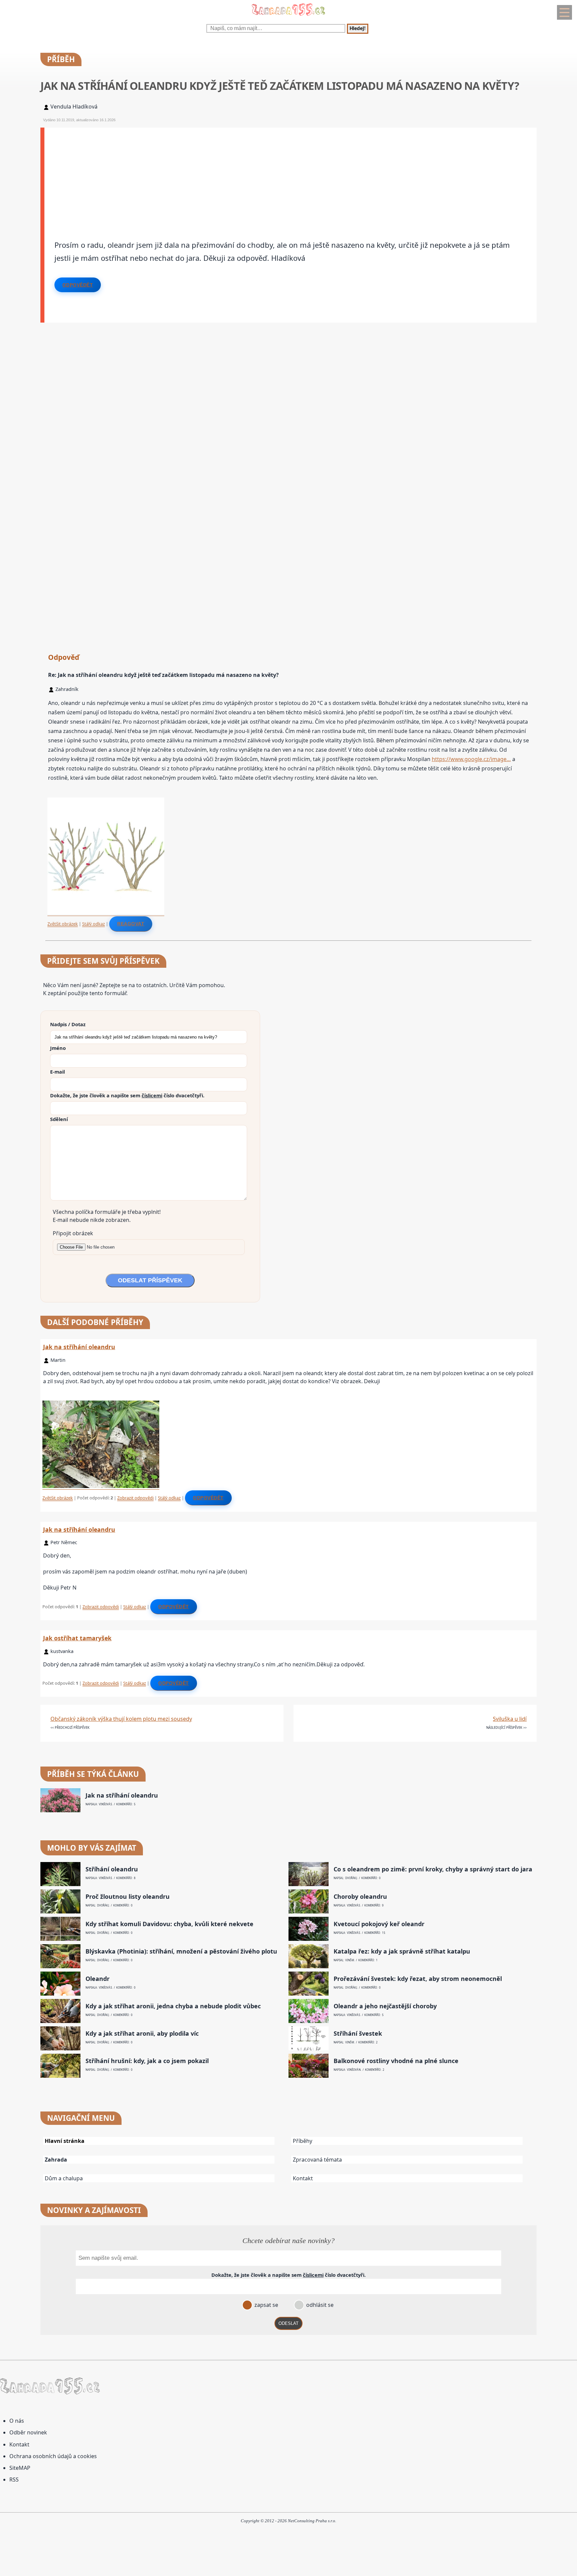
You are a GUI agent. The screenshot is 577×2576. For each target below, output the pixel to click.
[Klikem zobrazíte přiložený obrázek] (106, 913)
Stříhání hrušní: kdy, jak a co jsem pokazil (147, 2061)
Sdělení (59, 1119)
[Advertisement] (245, 174)
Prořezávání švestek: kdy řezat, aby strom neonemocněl (418, 1979)
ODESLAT (288, 2323)
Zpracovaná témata (317, 2160)
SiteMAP (20, 2468)
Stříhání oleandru (112, 1869)
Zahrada (56, 2160)
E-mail (57, 1072)
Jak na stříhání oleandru (79, 1347)
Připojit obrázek (73, 1233)
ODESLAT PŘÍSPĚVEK (150, 1280)
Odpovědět (78, 285)
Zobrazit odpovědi (135, 1498)
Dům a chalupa (64, 2178)
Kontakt (303, 2178)
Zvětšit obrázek (63, 924)
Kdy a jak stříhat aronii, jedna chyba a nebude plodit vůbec (173, 2006)
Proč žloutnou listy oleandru (128, 1897)
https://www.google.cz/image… (471, 759)
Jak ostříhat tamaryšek (77, 1638)
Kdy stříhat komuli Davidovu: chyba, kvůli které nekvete (169, 1924)
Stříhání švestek (358, 2034)
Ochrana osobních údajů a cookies (53, 2456)
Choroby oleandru (360, 1897)
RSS (14, 2479)
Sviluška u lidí (510, 1719)
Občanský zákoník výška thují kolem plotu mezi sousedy (121, 1719)
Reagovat (131, 924)
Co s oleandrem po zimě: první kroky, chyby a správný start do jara (433, 1869)
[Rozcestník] (564, 12)
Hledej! (358, 29)
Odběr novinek (28, 2432)
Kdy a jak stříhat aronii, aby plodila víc (142, 2034)
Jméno (58, 1048)
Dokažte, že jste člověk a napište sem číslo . (127, 1095)
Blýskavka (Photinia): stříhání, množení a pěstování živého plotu (181, 1951)
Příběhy (303, 2141)
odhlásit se (319, 2305)
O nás (17, 2421)
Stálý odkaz (93, 924)
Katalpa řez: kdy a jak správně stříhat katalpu (402, 1951)
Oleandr (98, 1979)
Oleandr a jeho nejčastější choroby (385, 2006)
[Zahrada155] (288, 17)
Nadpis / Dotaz (68, 1024)
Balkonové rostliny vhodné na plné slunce (396, 2061)
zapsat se (266, 2305)
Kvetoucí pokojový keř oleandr (379, 1924)
